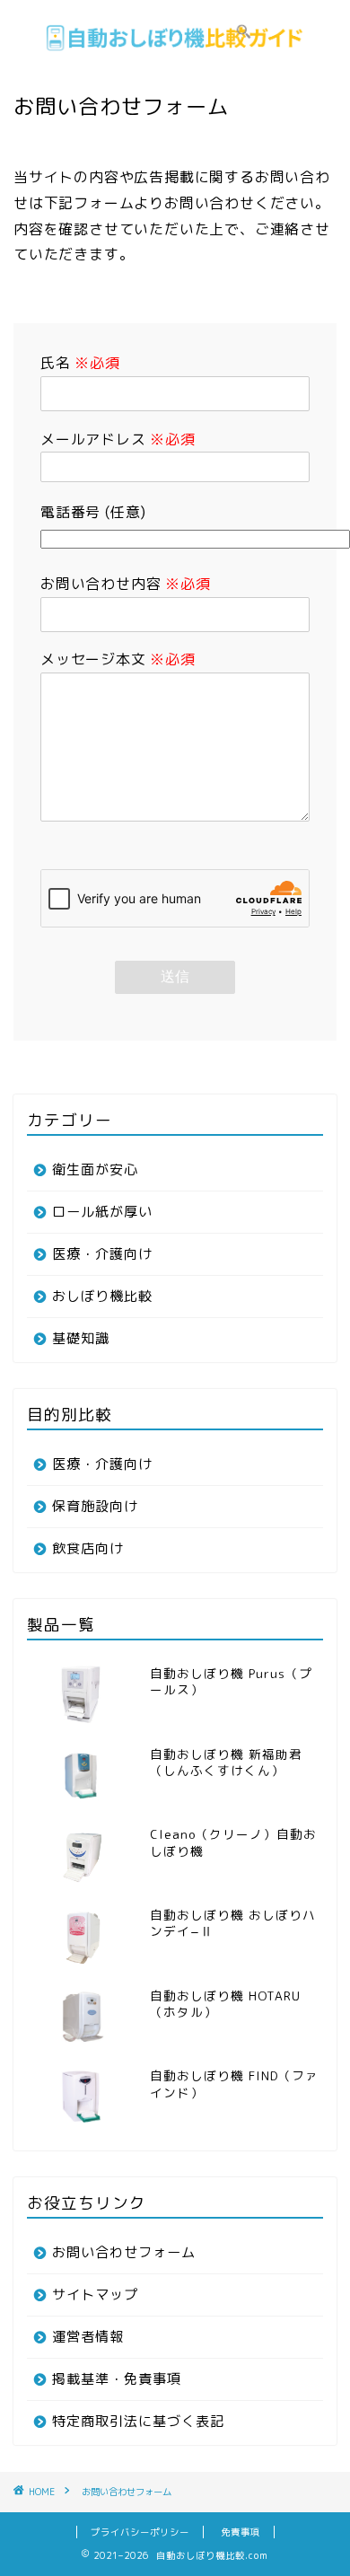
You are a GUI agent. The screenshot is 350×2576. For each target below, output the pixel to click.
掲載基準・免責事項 (117, 2379)
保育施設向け (95, 1506)
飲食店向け (88, 1548)
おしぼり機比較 (102, 1296)
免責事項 (241, 2532)
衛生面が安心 (95, 1169)
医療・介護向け (102, 1254)
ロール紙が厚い (102, 1212)
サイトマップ (95, 2295)
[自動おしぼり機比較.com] (175, 56)
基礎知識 (81, 1338)
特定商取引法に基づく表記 (138, 2421)
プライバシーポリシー (140, 2532)
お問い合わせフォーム (124, 2252)
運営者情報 (88, 2337)
